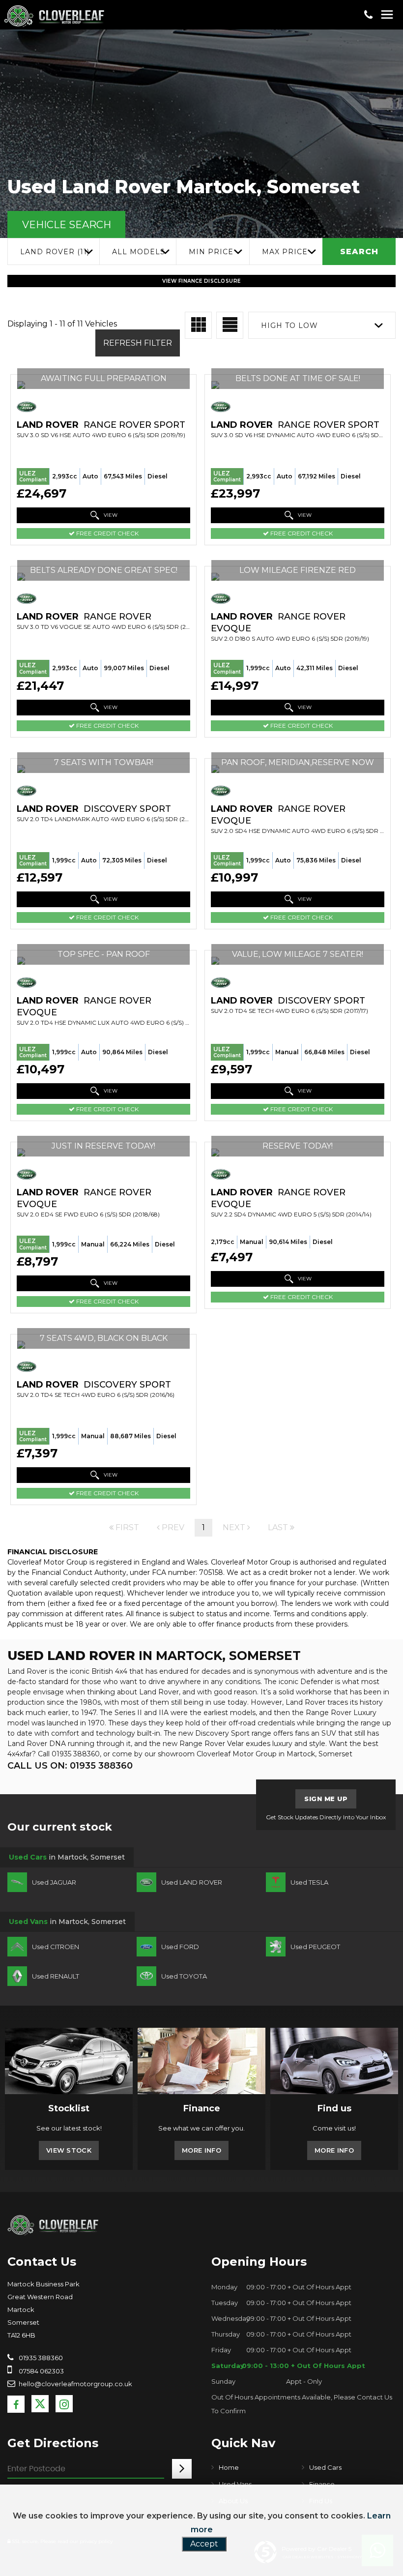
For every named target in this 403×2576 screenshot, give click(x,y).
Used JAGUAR (54, 1882)
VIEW (110, 515)
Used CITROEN (56, 1947)
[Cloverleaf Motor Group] (53, 2224)
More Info (201, 2150)
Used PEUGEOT (315, 1947)
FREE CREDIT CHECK (107, 533)
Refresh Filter (138, 343)
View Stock (69, 2150)
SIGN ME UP (326, 1799)
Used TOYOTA (184, 1976)
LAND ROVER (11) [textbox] (55, 252)
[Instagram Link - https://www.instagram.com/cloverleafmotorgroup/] (64, 2404)
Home (229, 2467)
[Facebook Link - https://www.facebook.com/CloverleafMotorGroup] (16, 2404)
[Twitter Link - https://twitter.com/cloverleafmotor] (40, 2404)
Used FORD (180, 1947)
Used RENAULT (56, 1976)
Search (359, 252)
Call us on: (70, 1766)
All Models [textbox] (139, 252)
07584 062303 (41, 2371)
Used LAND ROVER (192, 1882)
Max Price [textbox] (285, 252)
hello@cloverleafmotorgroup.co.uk (75, 2384)
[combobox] (53, 252)
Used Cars (325, 2467)
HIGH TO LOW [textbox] (289, 326)
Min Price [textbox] (211, 252)
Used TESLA (309, 1882)
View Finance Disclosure (201, 281)
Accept (204, 2544)
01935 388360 (40, 2358)
